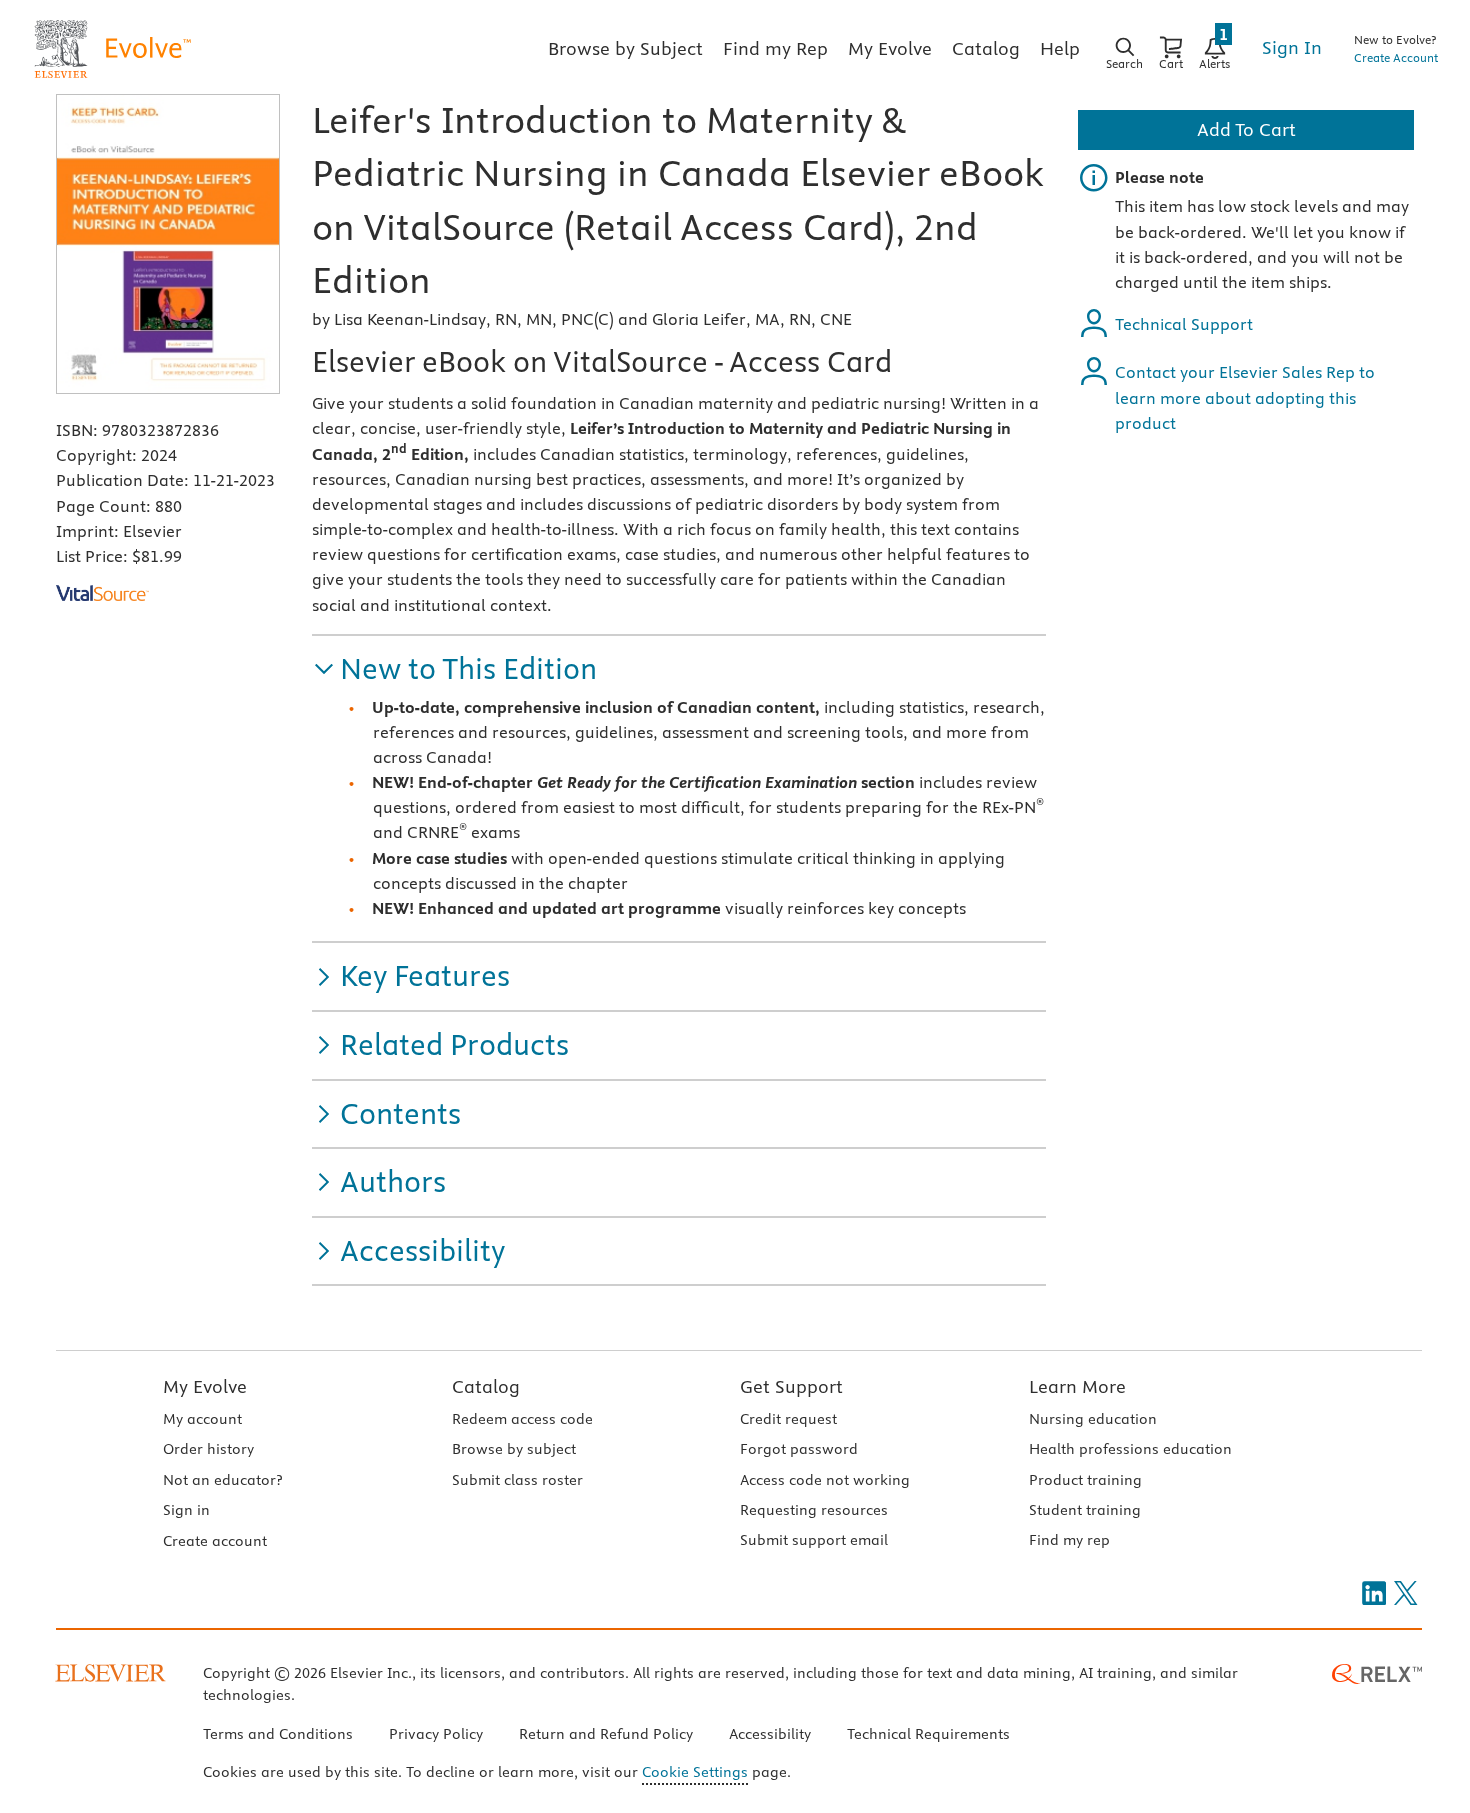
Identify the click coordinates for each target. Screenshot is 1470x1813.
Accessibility (770, 1734)
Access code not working (825, 1480)
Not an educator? (222, 1480)
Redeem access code (522, 1419)
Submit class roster (517, 1480)
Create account (215, 1541)
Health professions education (1130, 1449)
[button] (454, 669)
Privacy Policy (436, 1734)
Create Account (1396, 57)
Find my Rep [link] (775, 48)
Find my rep (1069, 1540)
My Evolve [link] (890, 48)
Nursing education (1093, 1419)
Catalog (486, 1386)
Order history (208, 1449)
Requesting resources (814, 1510)
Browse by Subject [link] (625, 48)
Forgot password (799, 1449)
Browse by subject (514, 1449)
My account (202, 1419)
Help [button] (1060, 48)
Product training (1085, 1480)
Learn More (1077, 1386)
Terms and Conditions (278, 1734)
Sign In (1292, 47)
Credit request (788, 1419)
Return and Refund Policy (606, 1734)
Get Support (791, 1386)
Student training (1085, 1510)
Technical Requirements (928, 1734)
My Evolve (205, 1386)
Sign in (186, 1510)
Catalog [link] (986, 48)
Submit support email (814, 1540)
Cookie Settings (695, 1772)
